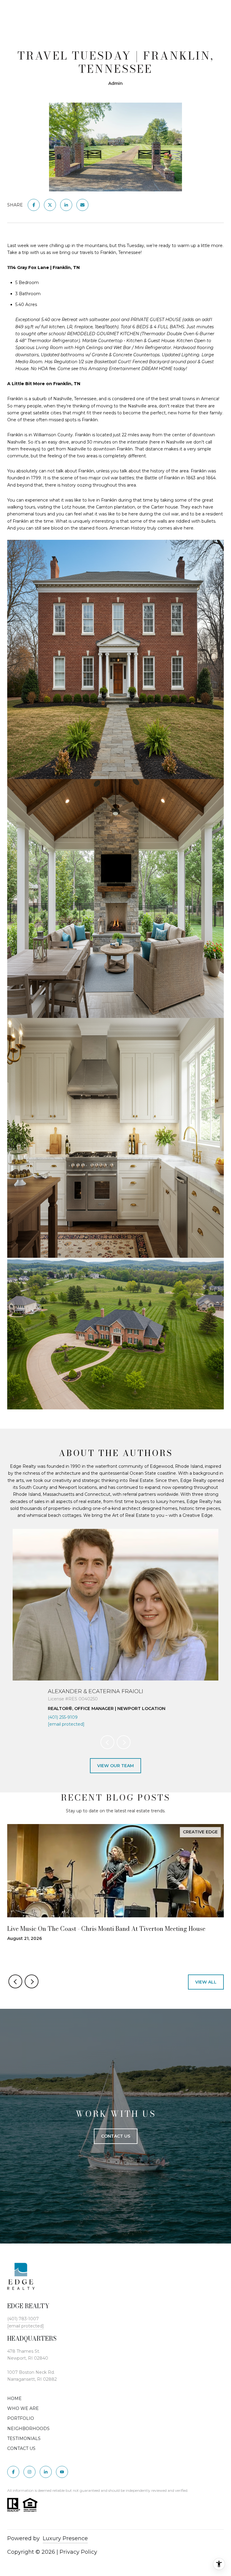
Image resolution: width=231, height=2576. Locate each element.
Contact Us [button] (116, 2136)
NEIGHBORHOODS (28, 2429)
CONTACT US (21, 2448)
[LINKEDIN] (46, 2472)
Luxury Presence (65, 2538)
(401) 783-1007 (23, 2319)
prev (107, 1742)
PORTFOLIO (21, 2418)
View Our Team (115, 1766)
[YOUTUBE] (62, 2472)
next (124, 1742)
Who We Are (23, 2408)
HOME (14, 2398)
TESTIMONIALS (24, 2438)
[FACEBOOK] (13, 2472)
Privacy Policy (78, 2552)
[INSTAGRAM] (29, 2472)
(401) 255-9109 (63, 1717)
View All (206, 1982)
